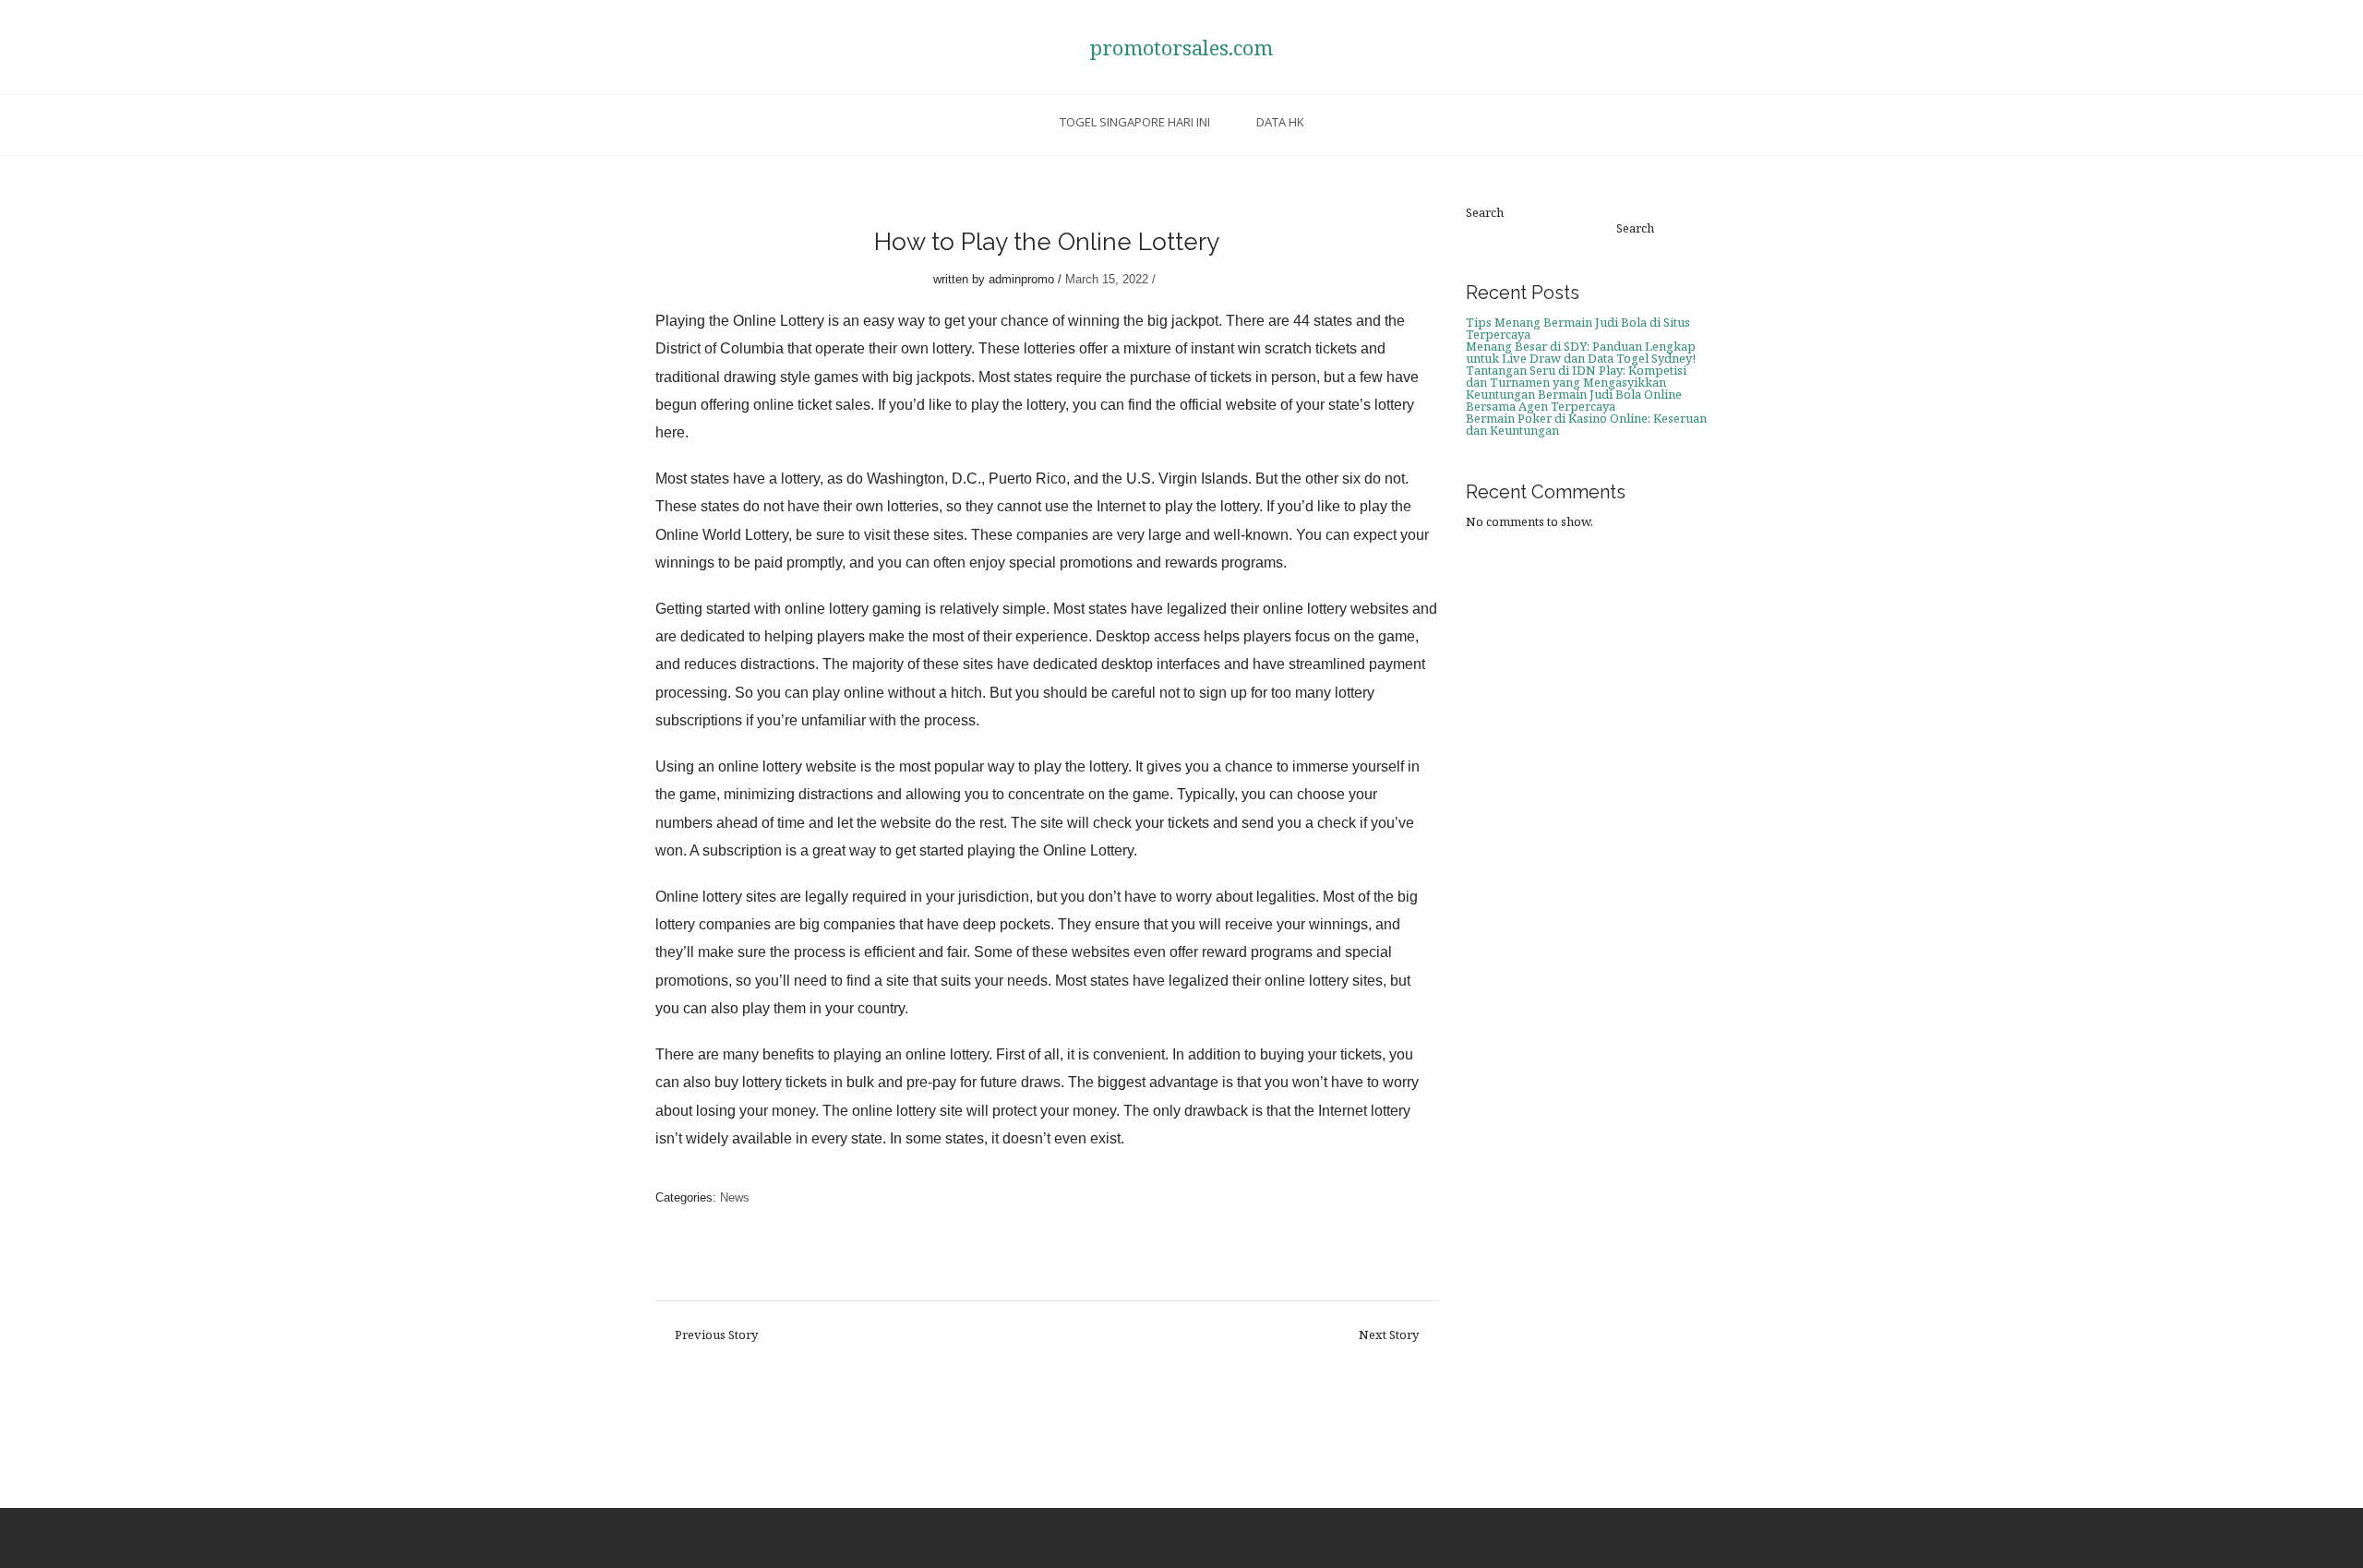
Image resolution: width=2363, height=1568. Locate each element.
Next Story (1389, 1335)
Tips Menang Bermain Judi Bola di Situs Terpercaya (1578, 328)
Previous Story (716, 1335)
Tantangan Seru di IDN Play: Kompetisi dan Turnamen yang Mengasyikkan (1576, 376)
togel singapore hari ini (1135, 122)
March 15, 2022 (1107, 279)
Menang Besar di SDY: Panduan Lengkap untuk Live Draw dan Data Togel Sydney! (1581, 352)
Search (1485, 213)
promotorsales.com (1181, 47)
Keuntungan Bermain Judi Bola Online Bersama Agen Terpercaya (1574, 400)
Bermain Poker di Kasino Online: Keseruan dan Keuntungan (1586, 424)
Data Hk (1280, 122)
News (735, 1197)
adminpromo (1021, 279)
